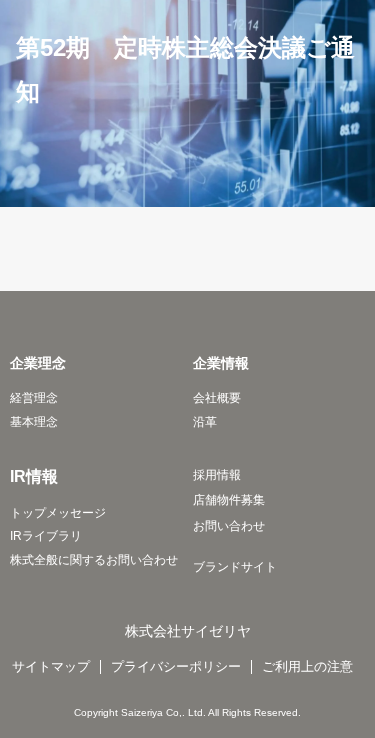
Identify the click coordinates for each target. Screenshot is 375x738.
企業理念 (38, 363)
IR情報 (34, 476)
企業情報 (221, 363)
